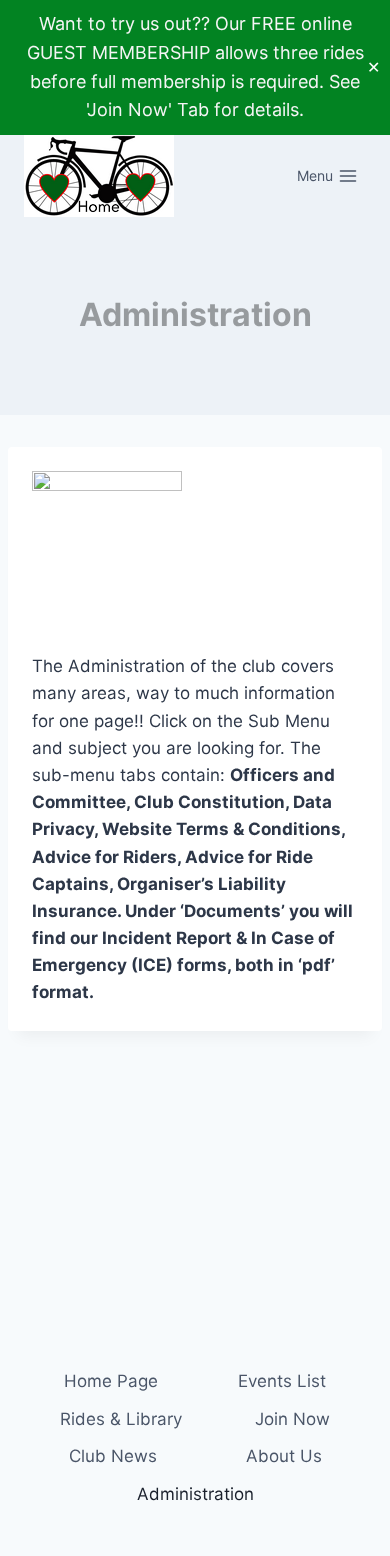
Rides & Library (121, 1419)
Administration (195, 1494)
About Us (284, 1456)
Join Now (292, 1419)
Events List (282, 1381)
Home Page (111, 1381)
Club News (113, 1456)
